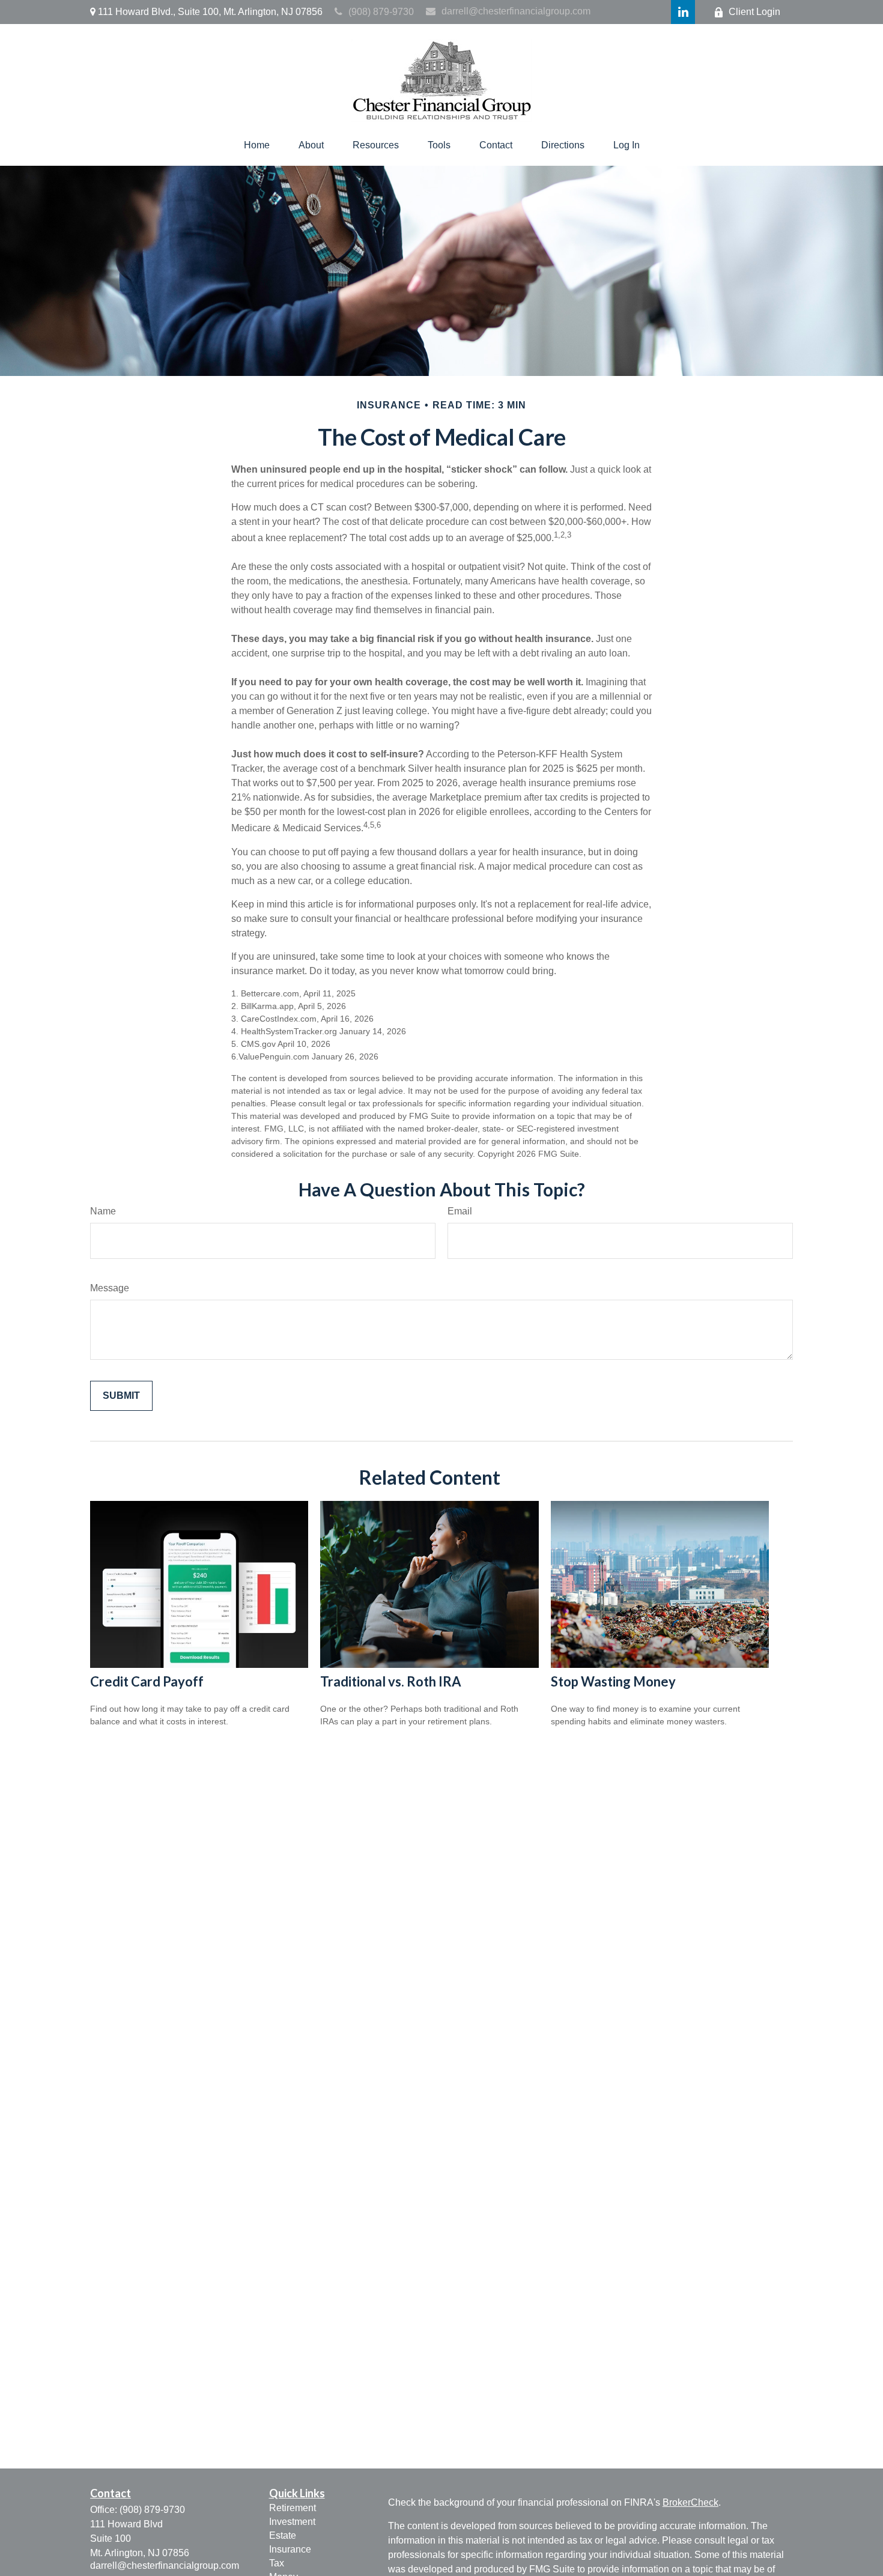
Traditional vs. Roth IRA (391, 1681)
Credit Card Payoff (147, 1681)
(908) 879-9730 (381, 12)
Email (460, 1211)
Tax (277, 2563)
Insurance (290, 2549)
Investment (292, 2522)
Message (110, 1288)
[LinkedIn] (683, 12)
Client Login (754, 12)
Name (103, 1211)
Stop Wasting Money (613, 1681)
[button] (257, 145)
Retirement (293, 2508)
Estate (283, 2535)
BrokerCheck (690, 2502)
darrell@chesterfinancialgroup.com (516, 11)
